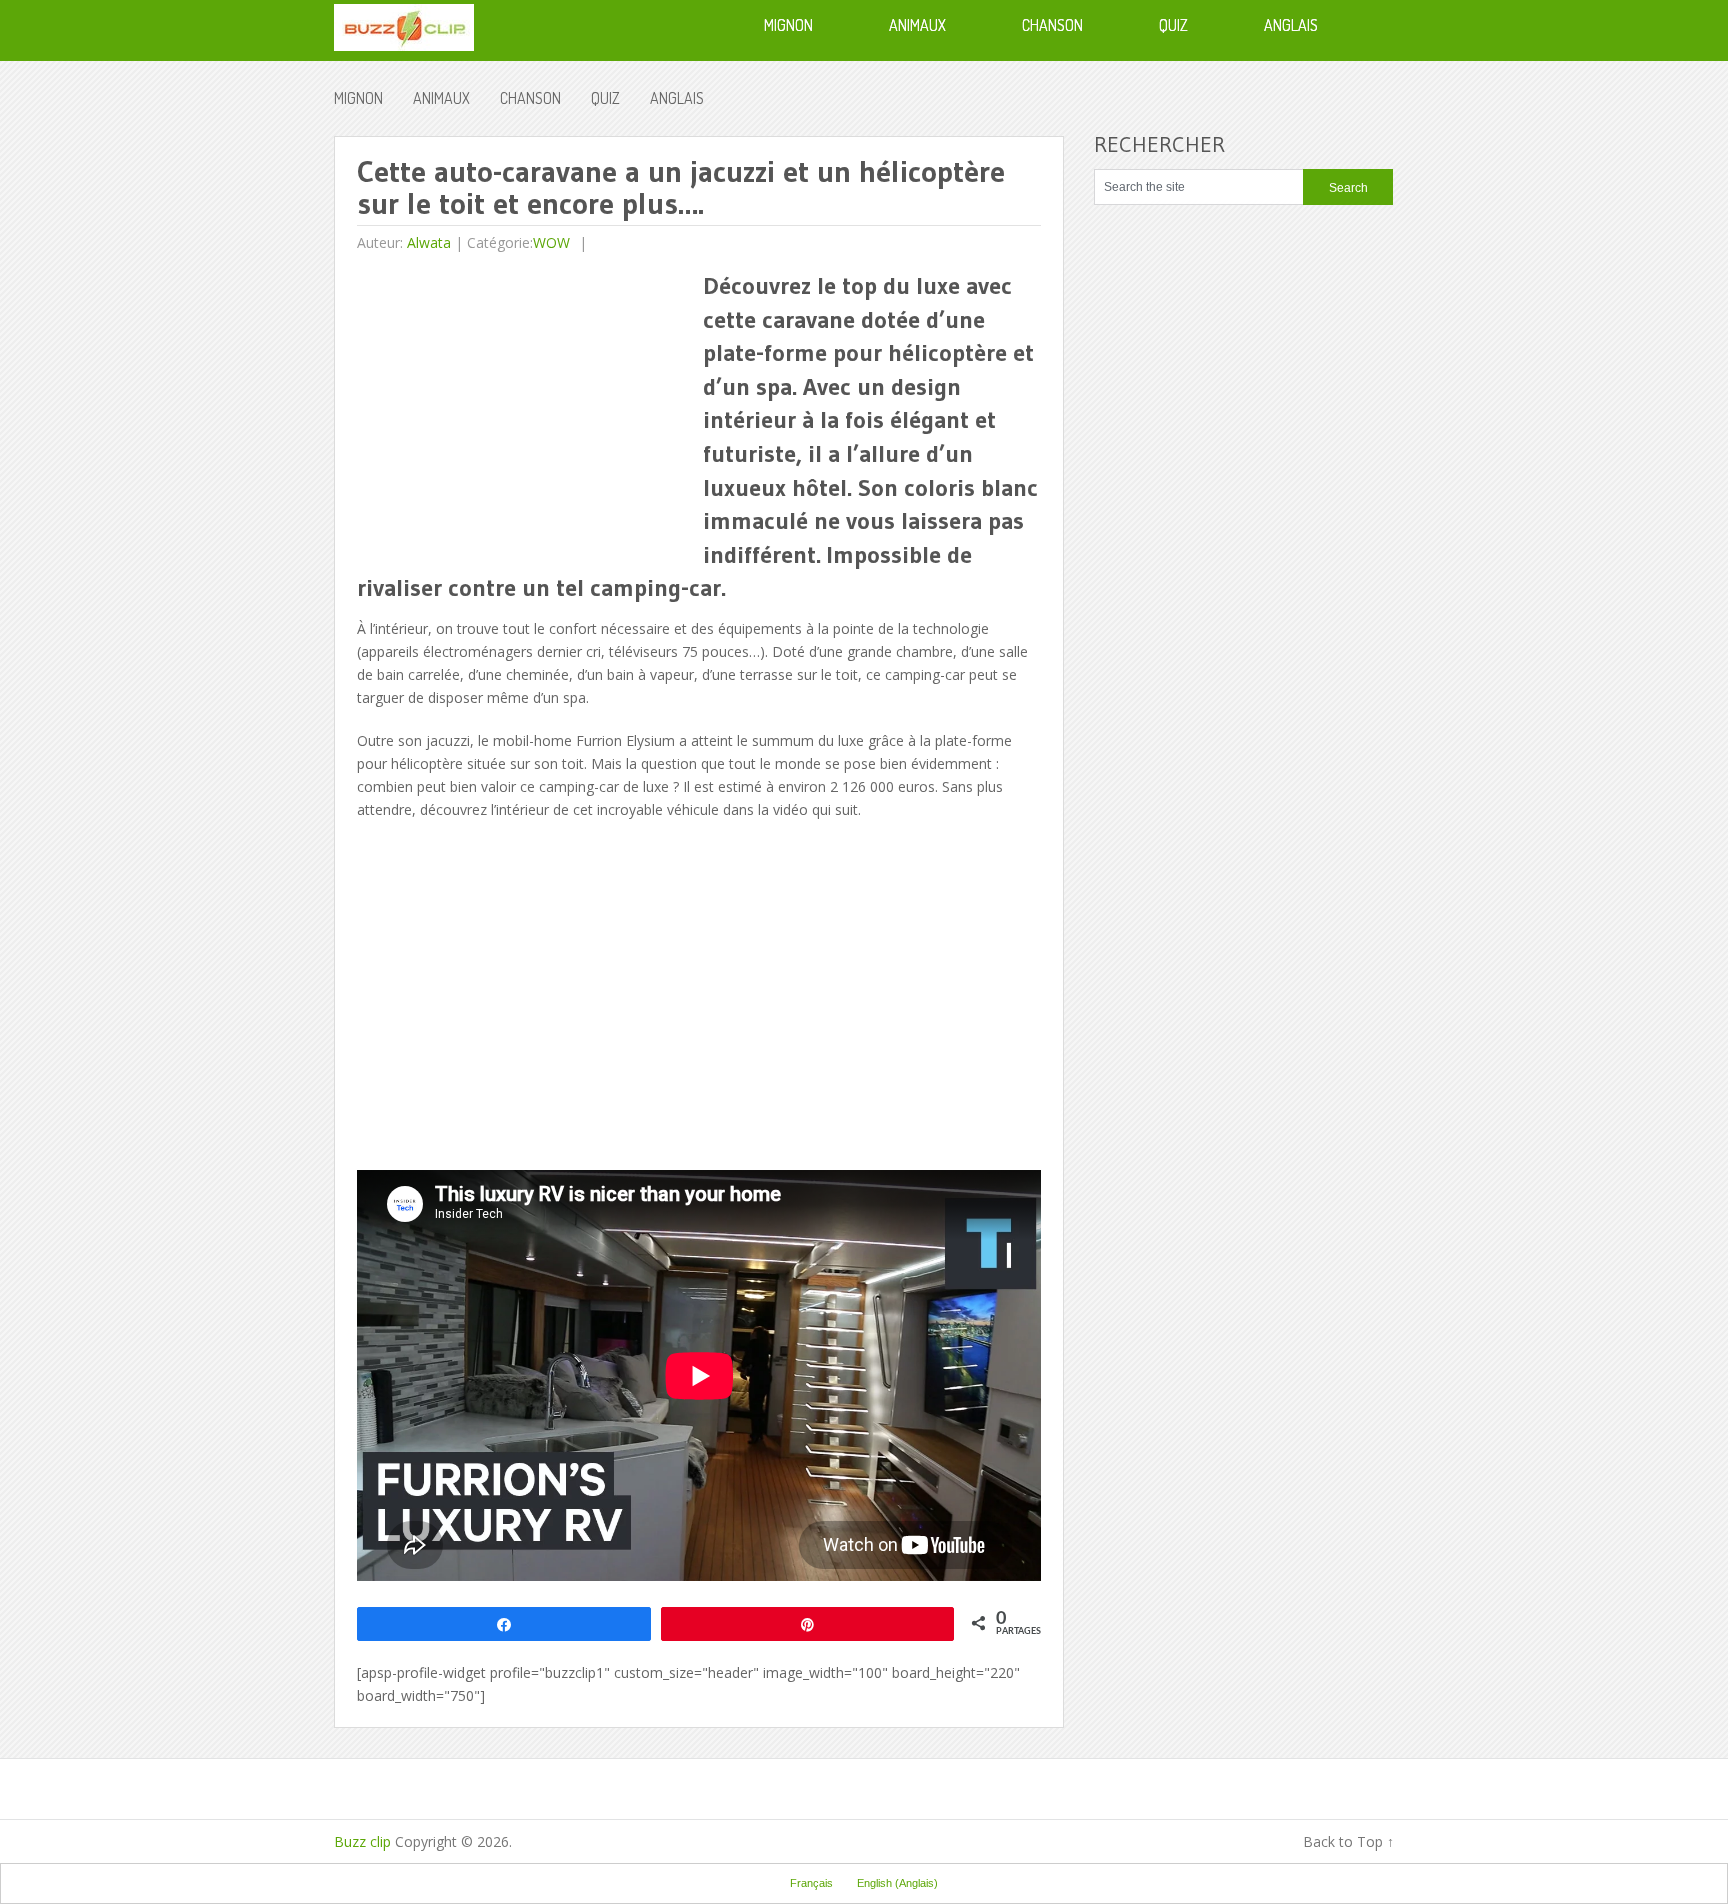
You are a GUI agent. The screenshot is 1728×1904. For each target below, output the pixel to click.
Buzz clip (362, 1841)
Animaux (441, 98)
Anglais (677, 98)
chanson (530, 98)
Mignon (358, 98)
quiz (605, 98)
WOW (551, 242)
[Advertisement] (525, 409)
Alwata (429, 242)
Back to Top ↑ (1348, 1841)
